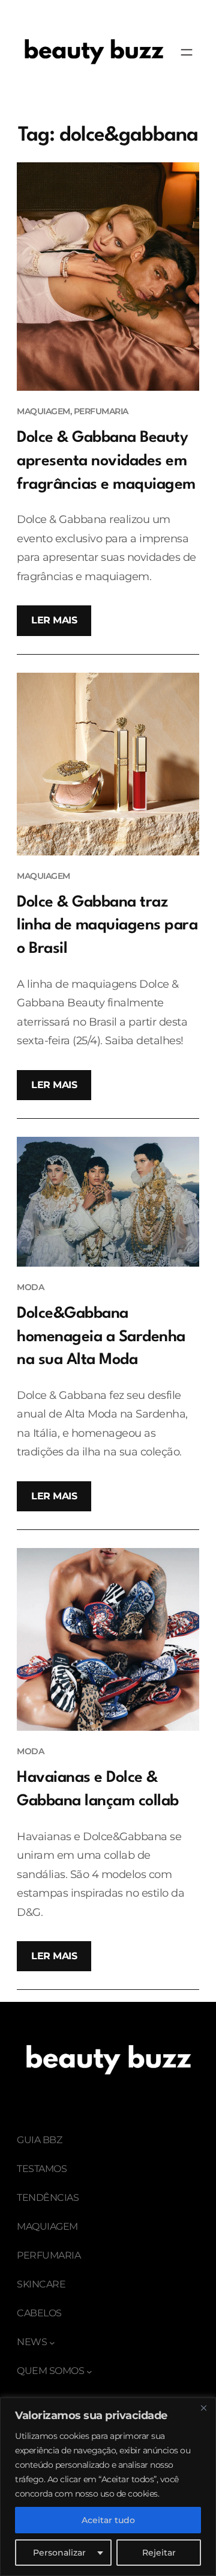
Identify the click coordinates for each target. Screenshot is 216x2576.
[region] (108, 2487)
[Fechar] (203, 2408)
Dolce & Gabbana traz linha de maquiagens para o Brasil (107, 925)
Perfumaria (101, 411)
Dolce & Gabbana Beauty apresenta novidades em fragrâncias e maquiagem (106, 461)
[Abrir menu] (187, 52)
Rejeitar (159, 2553)
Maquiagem (43, 411)
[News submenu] (52, 2343)
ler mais (54, 620)
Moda (30, 1287)
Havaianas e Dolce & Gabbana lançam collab (98, 1789)
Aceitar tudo (108, 2520)
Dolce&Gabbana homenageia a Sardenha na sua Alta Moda (101, 1337)
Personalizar (59, 2553)
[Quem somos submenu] (89, 2372)
